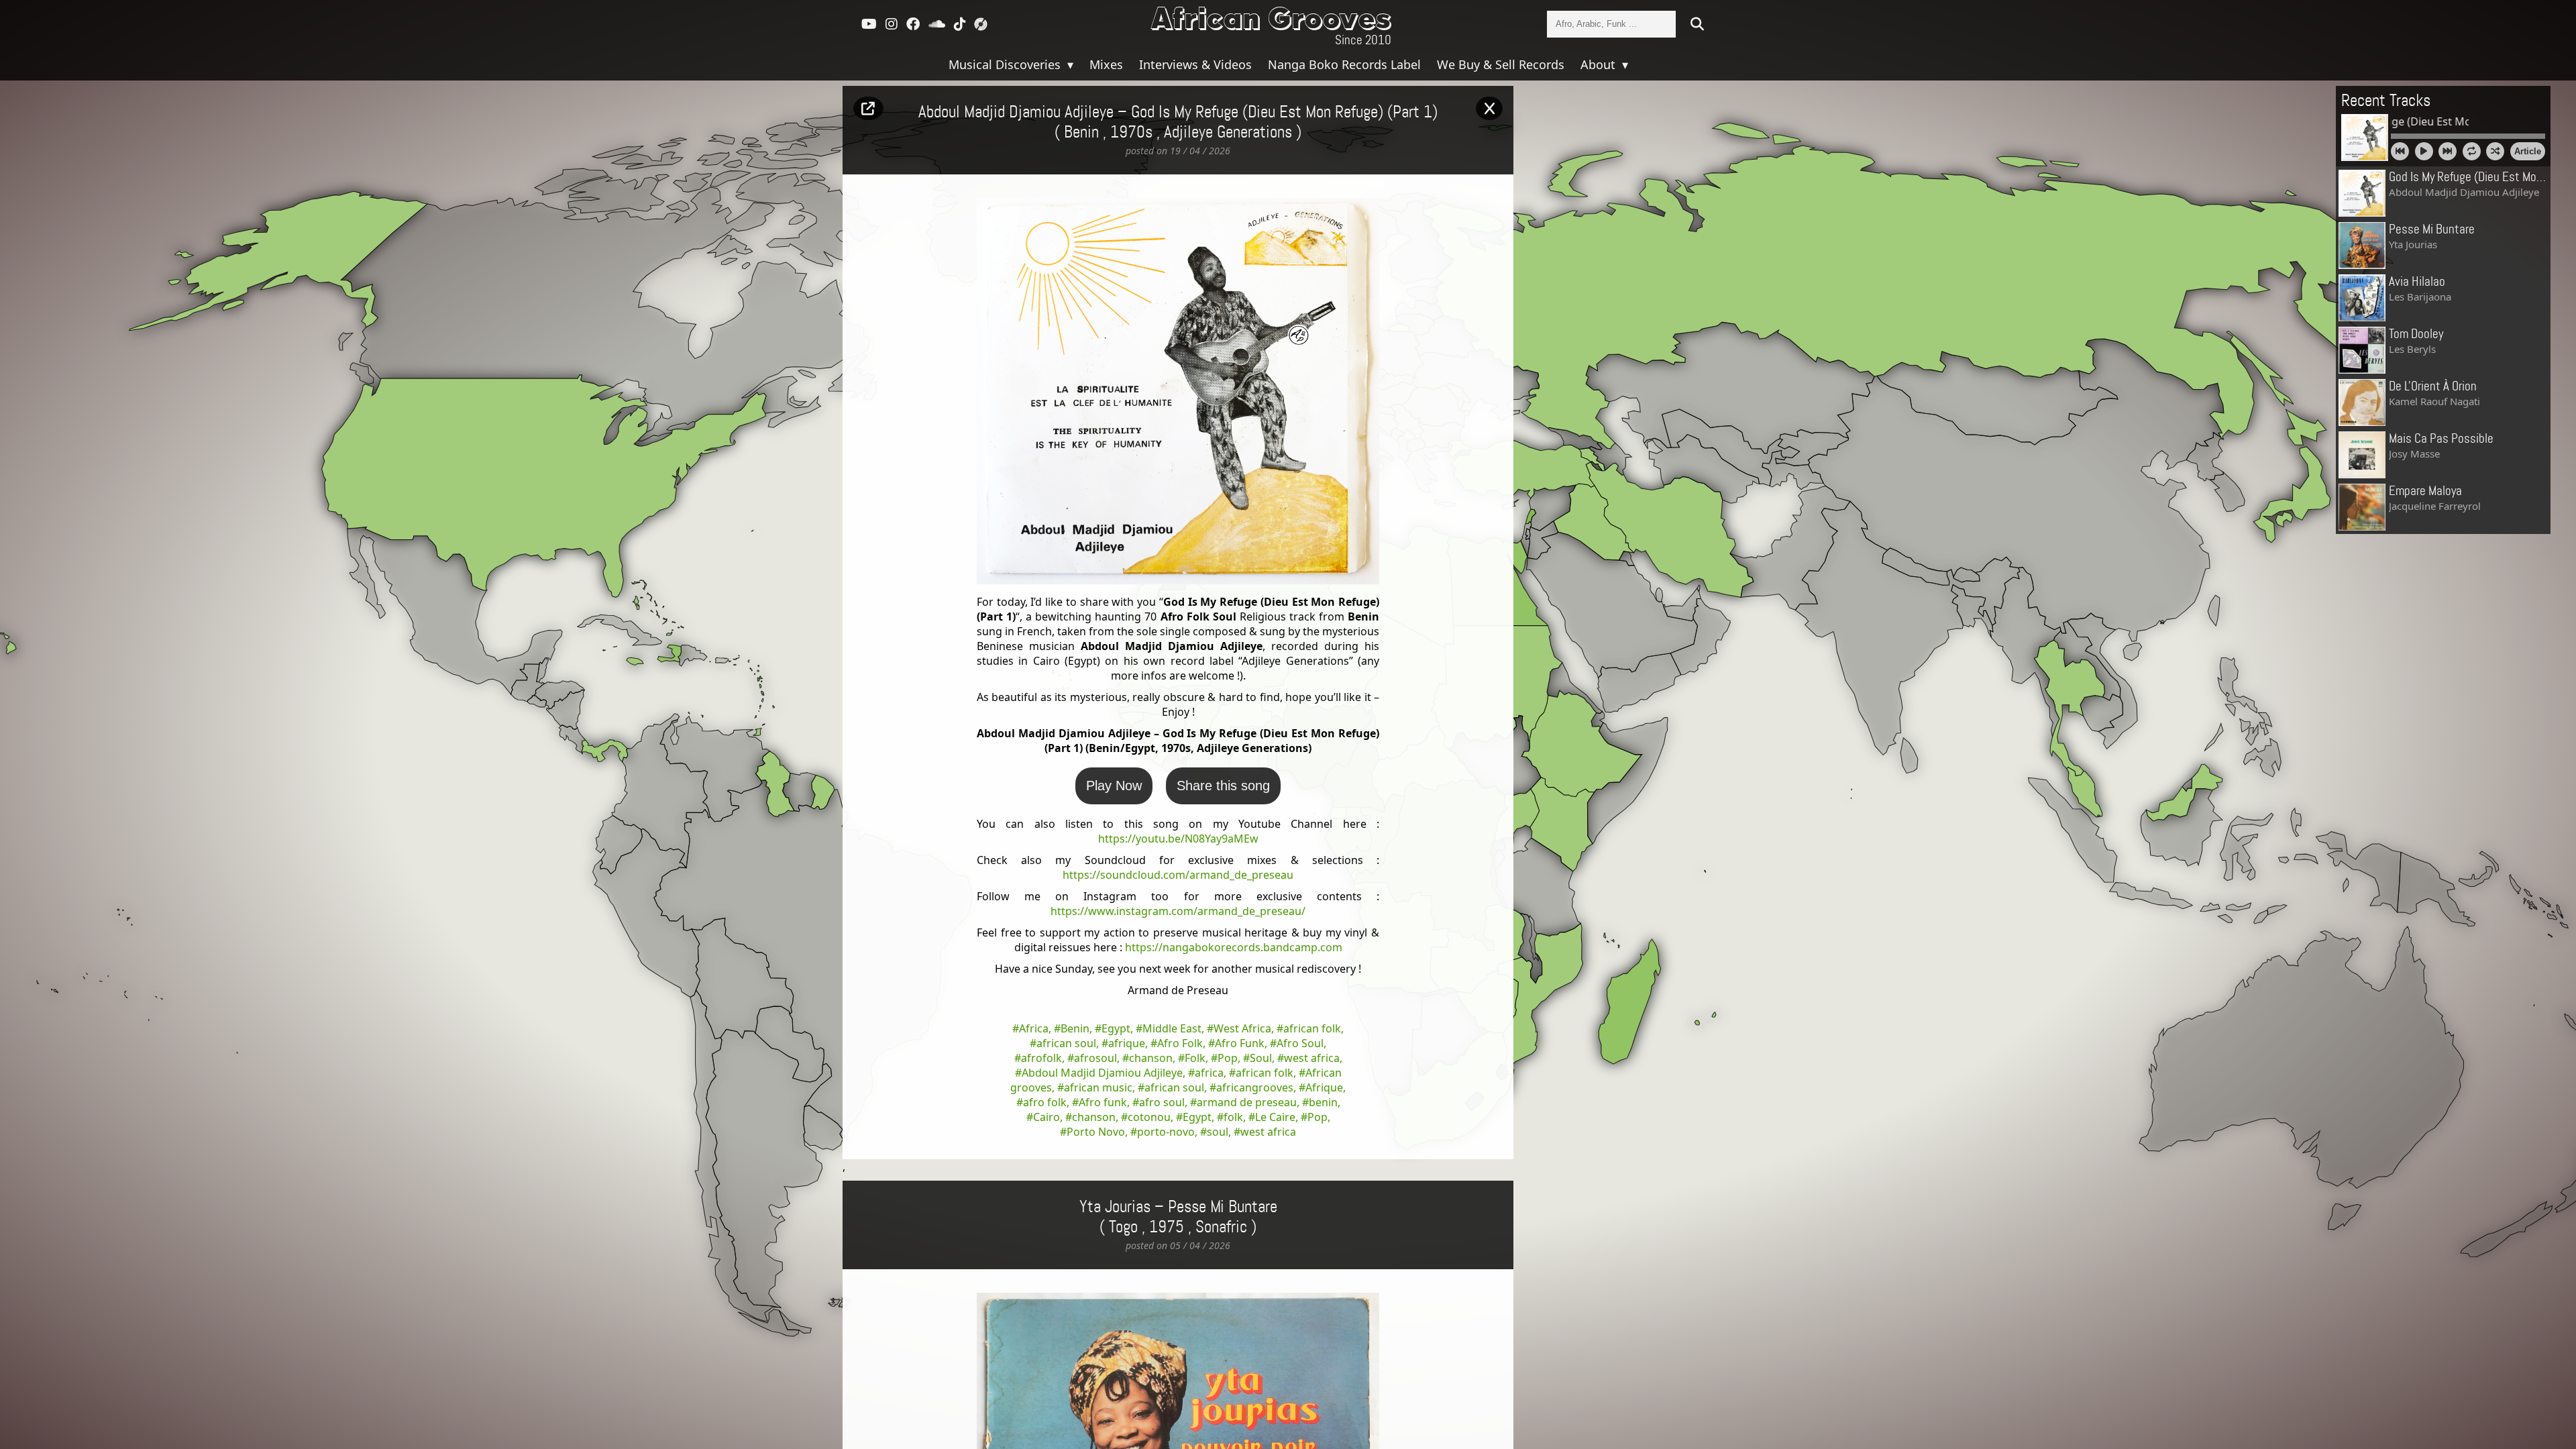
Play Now (1114, 786)
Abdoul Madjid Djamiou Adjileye (1102, 1073)
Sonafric (1221, 1228)
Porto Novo (1096, 1132)
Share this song (1223, 786)
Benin (1075, 1028)
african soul (1066, 1043)
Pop (1228, 1058)
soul (1218, 1132)
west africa (1312, 1058)
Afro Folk (1180, 1043)
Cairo (1046, 1117)
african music (1098, 1087)
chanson (1151, 1058)
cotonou (1149, 1117)
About (1600, 64)
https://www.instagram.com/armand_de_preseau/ (1178, 911)
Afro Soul (1300, 1043)
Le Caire (1275, 1117)
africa (1209, 1073)
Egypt (1116, 1028)
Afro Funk (1240, 1043)
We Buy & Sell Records (1501, 64)
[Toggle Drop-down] (1069, 64)
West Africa (1242, 1028)
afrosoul (1095, 1058)
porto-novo (1166, 1132)
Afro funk (1103, 1102)
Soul (1261, 1058)
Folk (1195, 1058)
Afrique (1324, 1087)
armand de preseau (1247, 1102)
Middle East (1172, 1028)
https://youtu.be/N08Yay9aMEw (1178, 839)
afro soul (1162, 1102)
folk (1233, 1117)
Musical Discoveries (1006, 64)
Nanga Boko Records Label (1344, 64)
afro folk (1045, 1102)
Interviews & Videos (1195, 64)
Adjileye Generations (1228, 133)
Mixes (1106, 64)
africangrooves (1255, 1087)
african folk (1312, 1028)
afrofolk (1041, 1058)
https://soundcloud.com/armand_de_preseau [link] (1178, 875)
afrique (1127, 1043)
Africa (1034, 1028)
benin (1323, 1102)
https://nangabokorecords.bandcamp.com (1234, 947)
